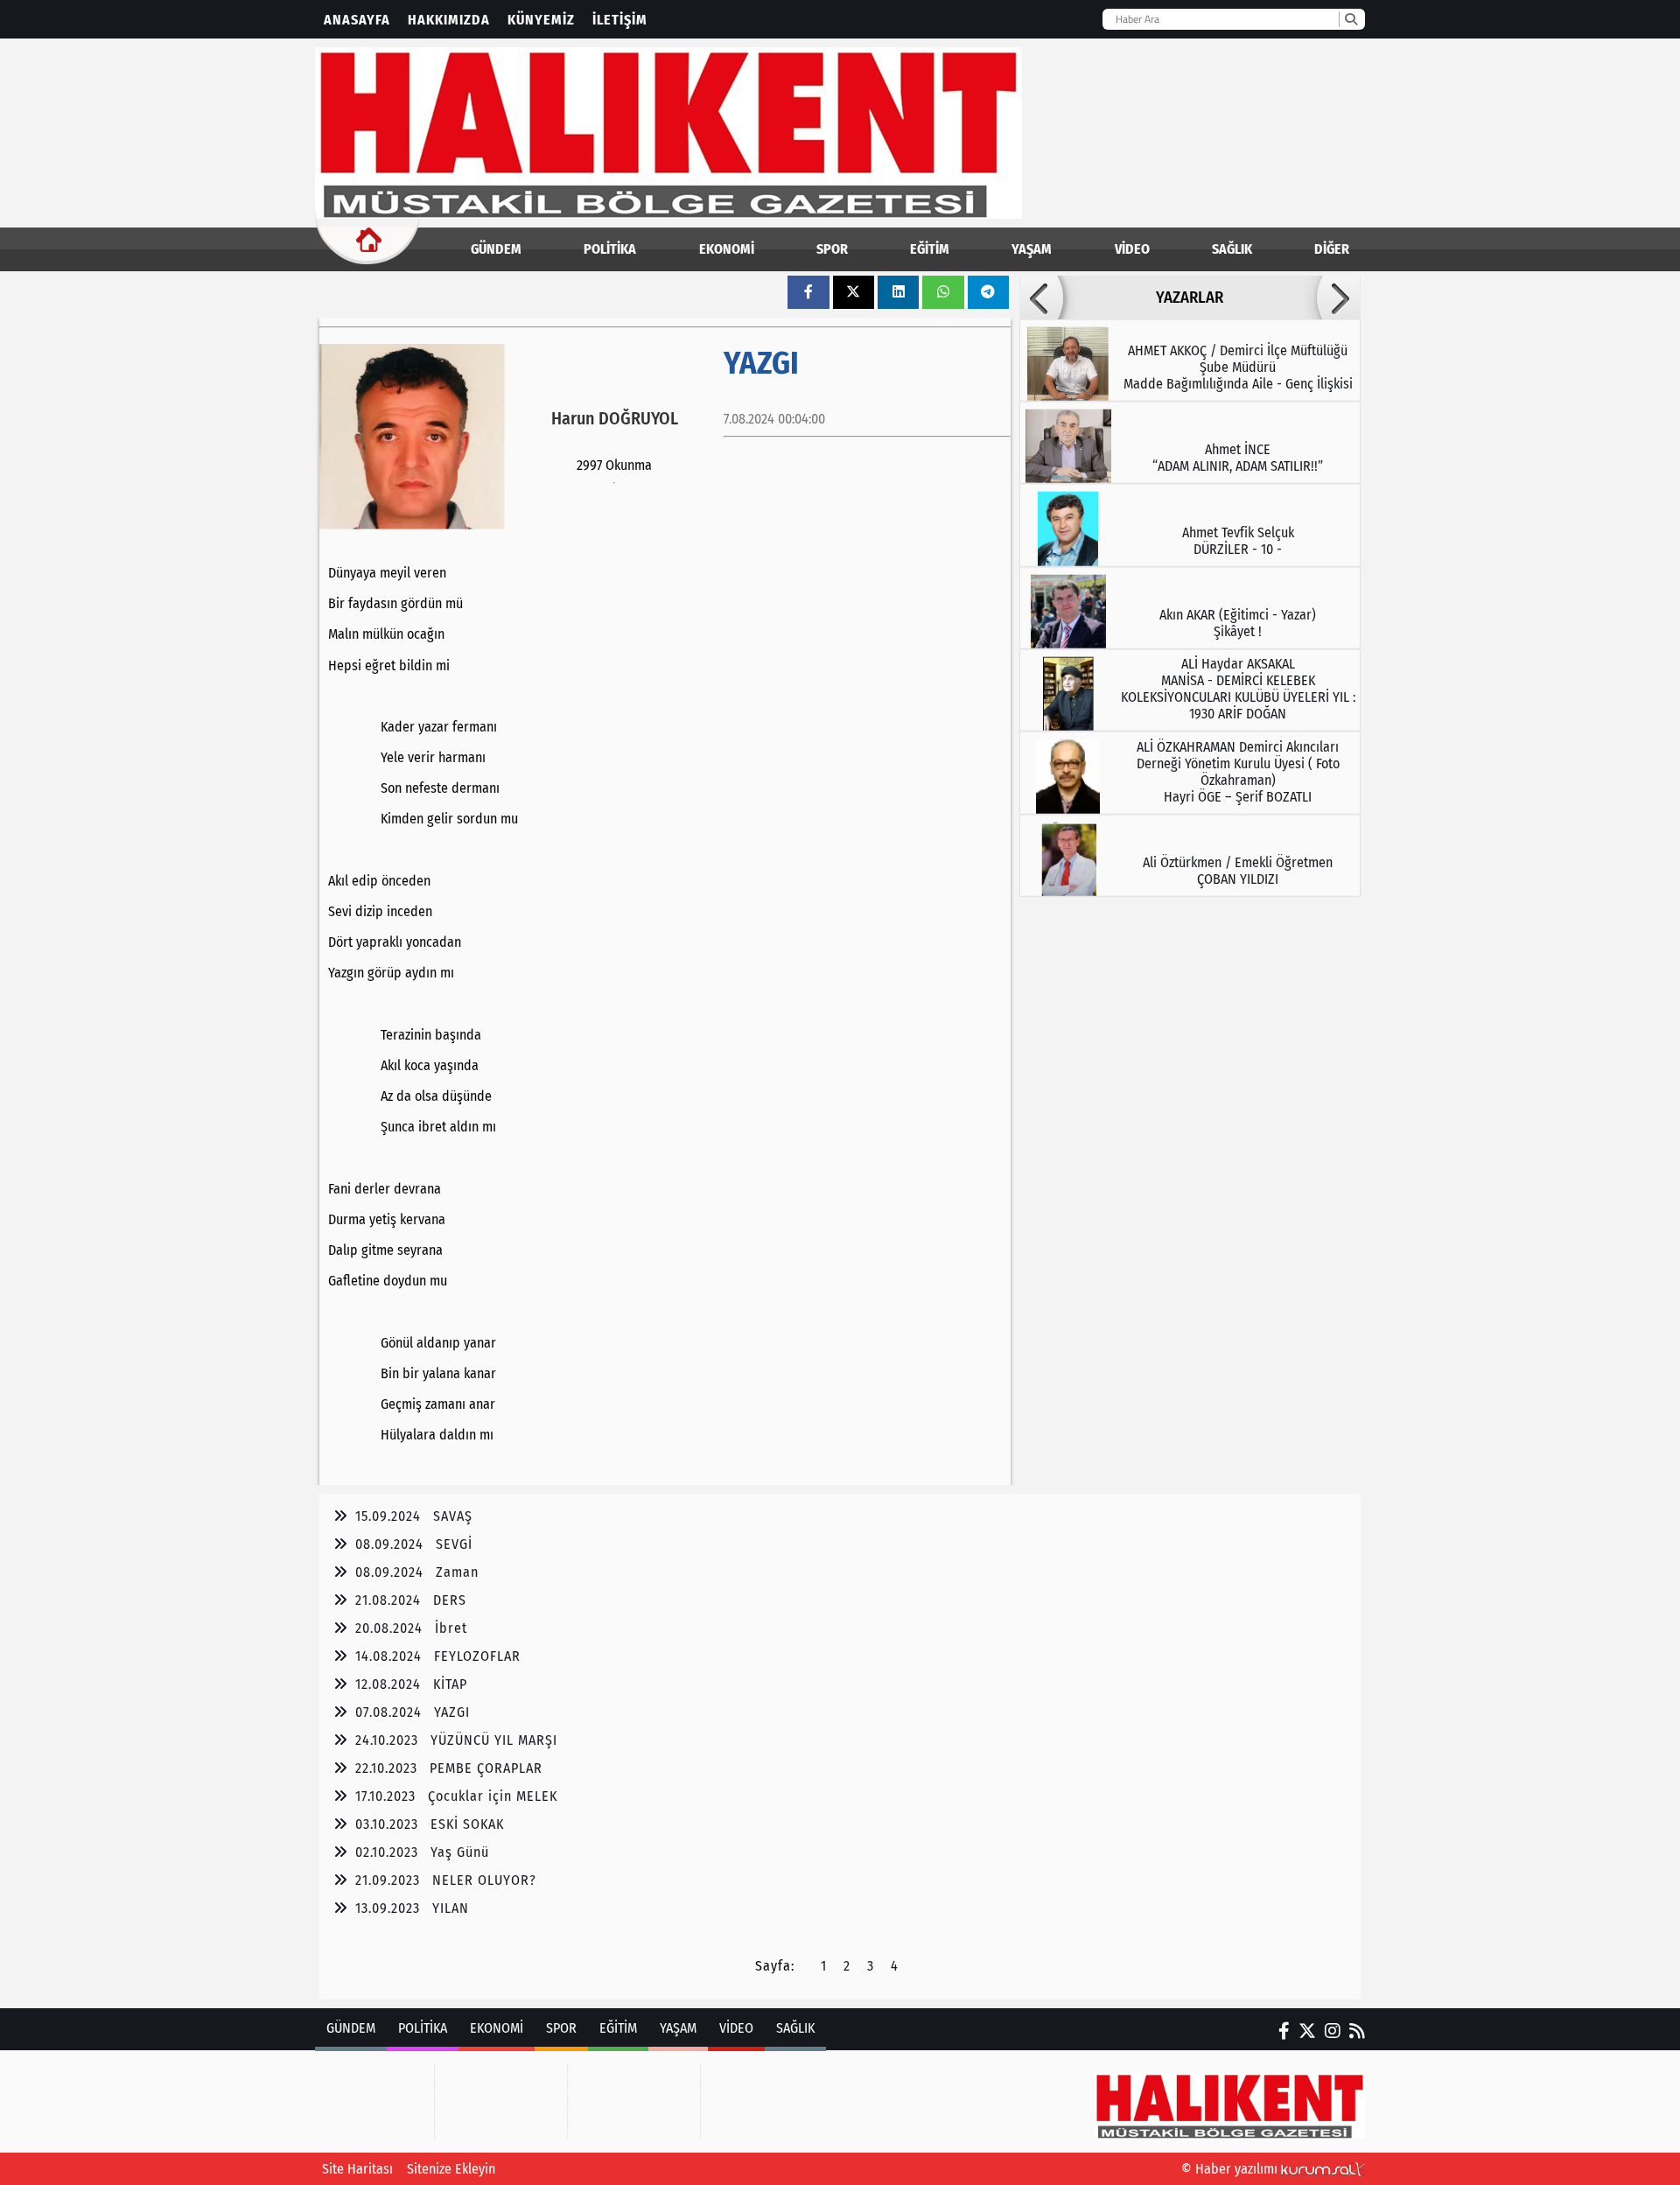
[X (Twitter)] (1307, 2031)
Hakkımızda (449, 20)
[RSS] (1357, 2031)
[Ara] (1351, 19)
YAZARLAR (1190, 298)
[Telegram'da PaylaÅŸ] (988, 292)
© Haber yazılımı (1231, 2169)
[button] (1041, 298)
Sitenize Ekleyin (451, 2169)
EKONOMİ (727, 249)
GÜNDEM (496, 249)
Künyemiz (541, 20)
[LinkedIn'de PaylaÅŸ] (899, 292)
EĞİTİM (930, 249)
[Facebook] (1284, 2031)
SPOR (832, 249)
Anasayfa (357, 20)
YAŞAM (1032, 249)
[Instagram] (1333, 2031)
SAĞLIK (1232, 249)
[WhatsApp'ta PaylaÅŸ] (943, 292)
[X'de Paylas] (853, 292)
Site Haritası (357, 2169)
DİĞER (1332, 249)
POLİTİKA (610, 249)
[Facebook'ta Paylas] (808, 292)
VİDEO (1132, 249)
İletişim (620, 20)
